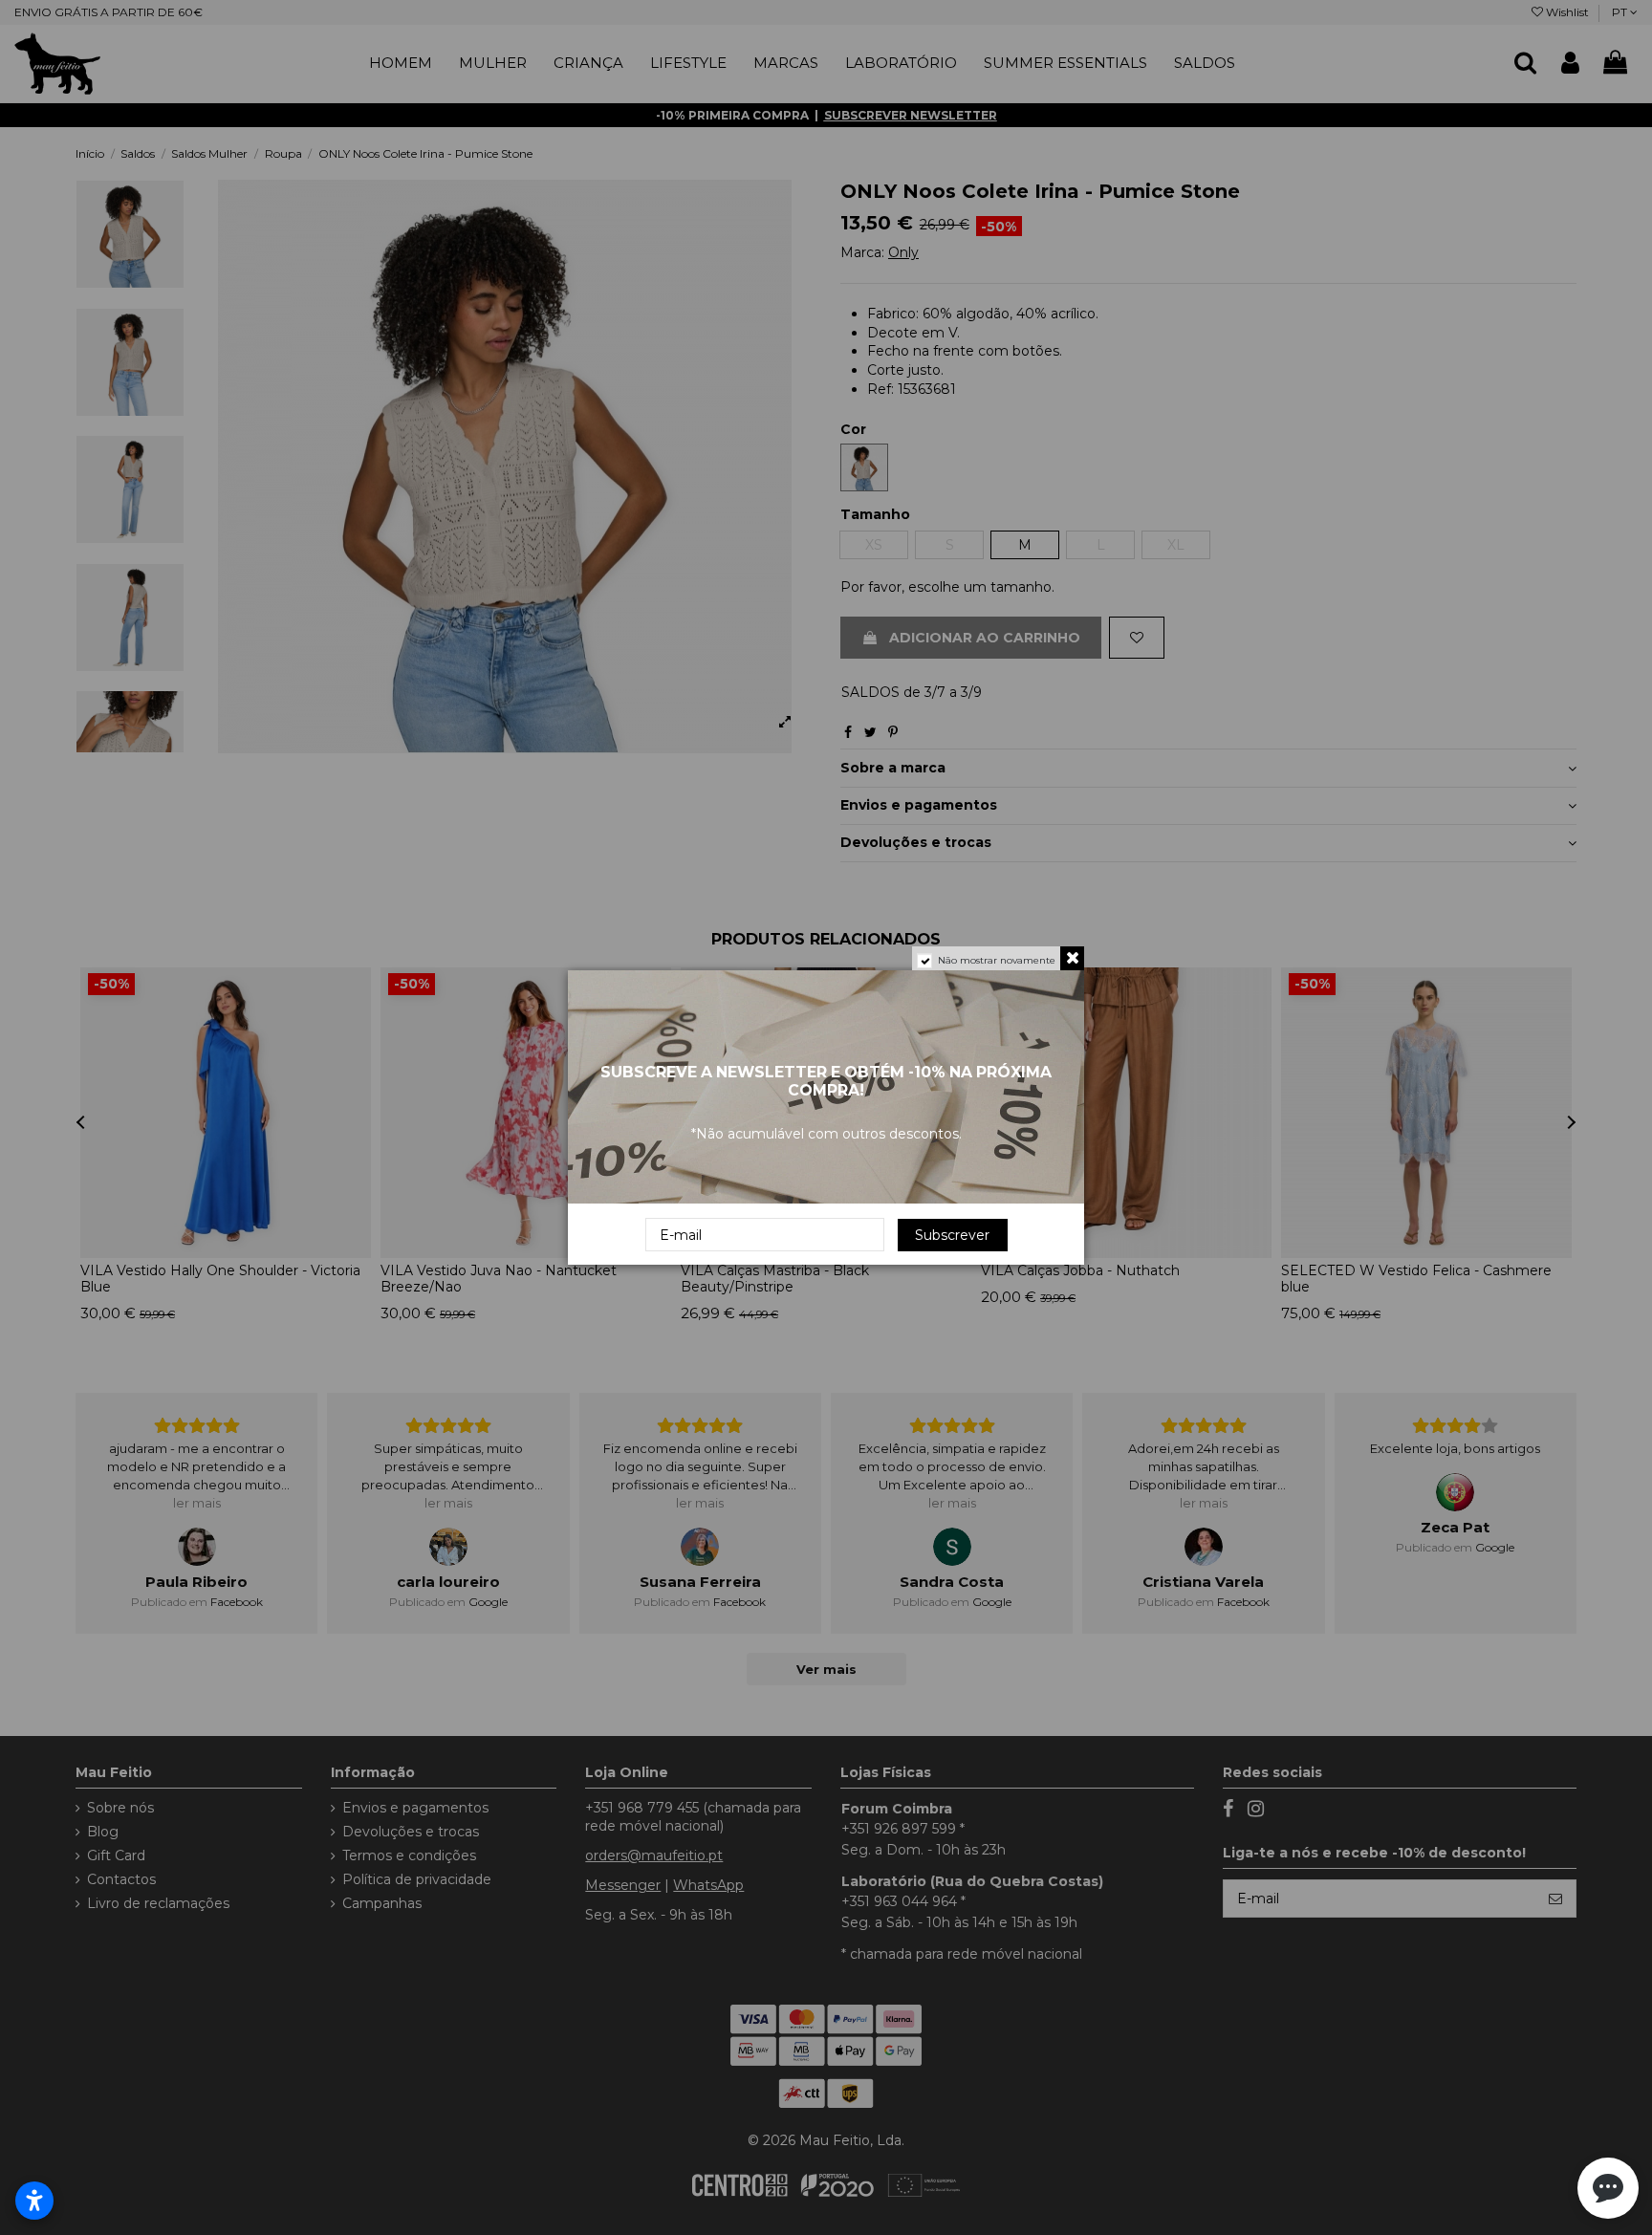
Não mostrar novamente (997, 960)
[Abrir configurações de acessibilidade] (34, 2201)
